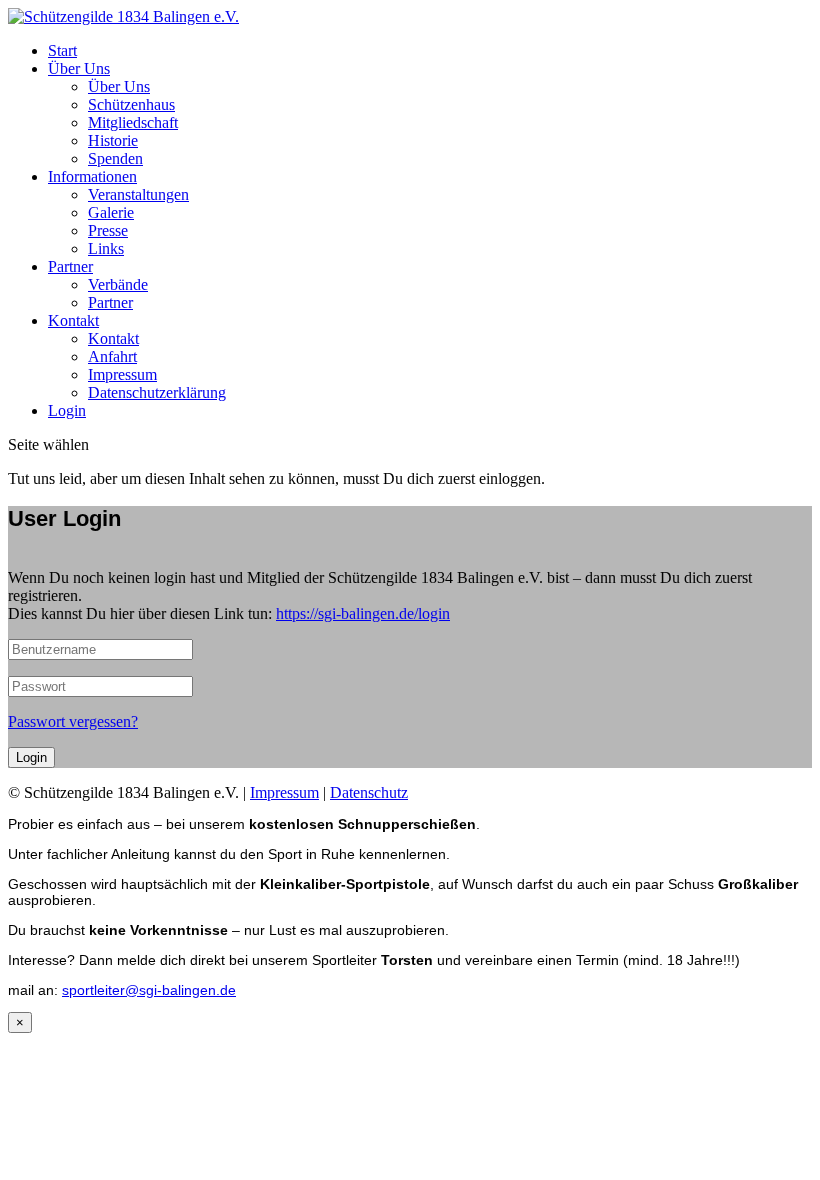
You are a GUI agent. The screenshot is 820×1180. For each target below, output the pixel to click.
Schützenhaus (131, 104)
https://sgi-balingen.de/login (363, 613)
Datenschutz (369, 792)
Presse (108, 230)
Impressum (122, 374)
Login (67, 410)
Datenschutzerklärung (157, 392)
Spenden (115, 158)
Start (62, 50)
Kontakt (73, 320)
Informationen (92, 176)
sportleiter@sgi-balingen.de (149, 990)
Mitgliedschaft (133, 122)
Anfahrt (112, 356)
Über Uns (79, 68)
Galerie (111, 212)
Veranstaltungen (138, 194)
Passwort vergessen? (73, 721)
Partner (70, 266)
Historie (113, 140)
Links (106, 248)
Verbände (118, 284)
